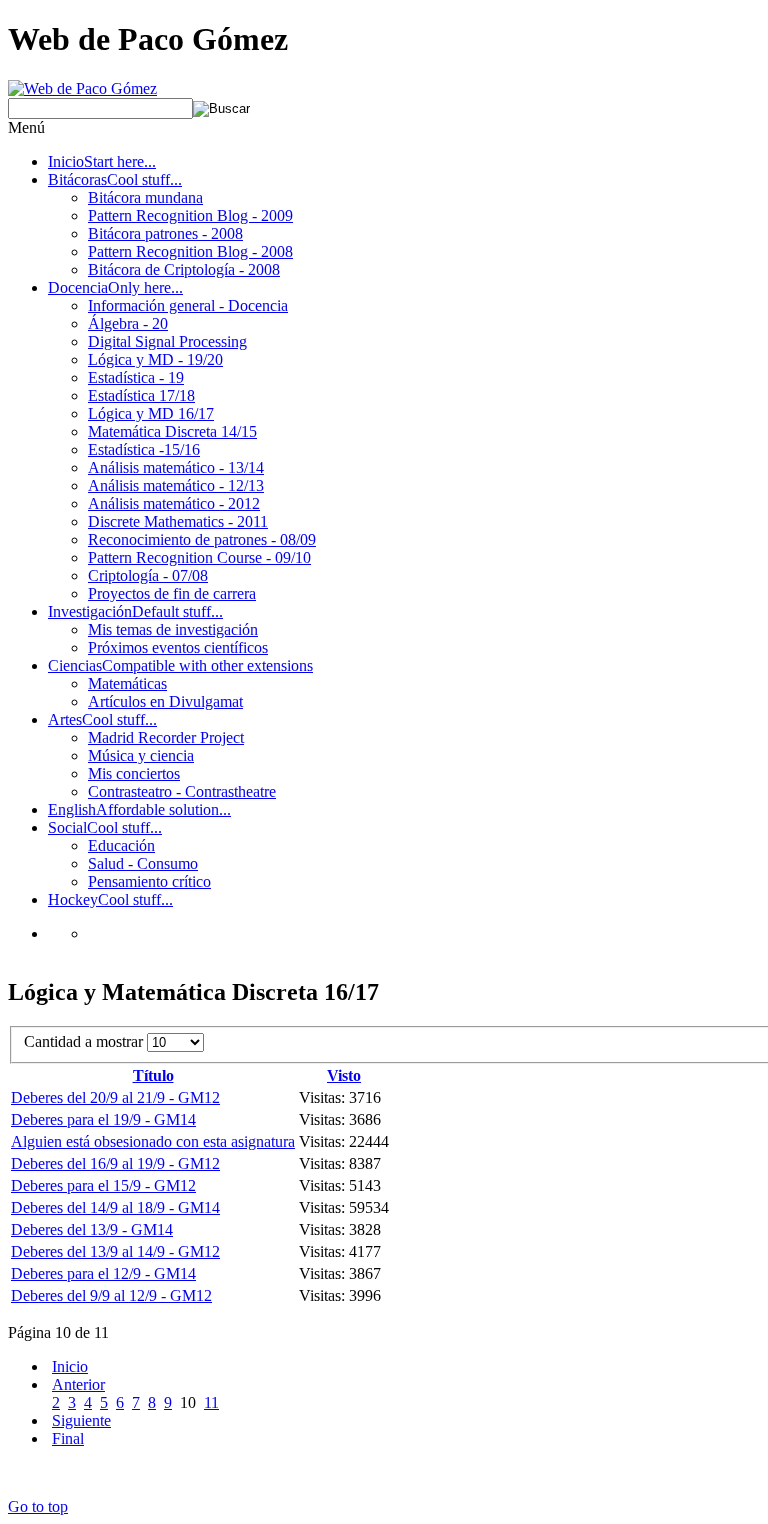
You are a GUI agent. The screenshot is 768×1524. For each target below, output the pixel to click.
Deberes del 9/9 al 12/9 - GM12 (111, 1295)
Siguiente (81, 1420)
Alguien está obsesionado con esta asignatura (153, 1141)
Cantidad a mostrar (85, 1041)
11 (211, 1402)
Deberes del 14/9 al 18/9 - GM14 (115, 1207)
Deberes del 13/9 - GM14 (92, 1229)
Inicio (70, 1366)
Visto (344, 1075)
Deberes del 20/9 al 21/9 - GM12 (115, 1097)
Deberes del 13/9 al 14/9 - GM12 (115, 1251)
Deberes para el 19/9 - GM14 (103, 1119)
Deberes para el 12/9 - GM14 (103, 1273)
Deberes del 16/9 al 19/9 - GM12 (115, 1163)
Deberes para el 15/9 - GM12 (103, 1185)
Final (68, 1438)
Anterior (78, 1384)
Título (153, 1075)
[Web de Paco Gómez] (82, 88)
